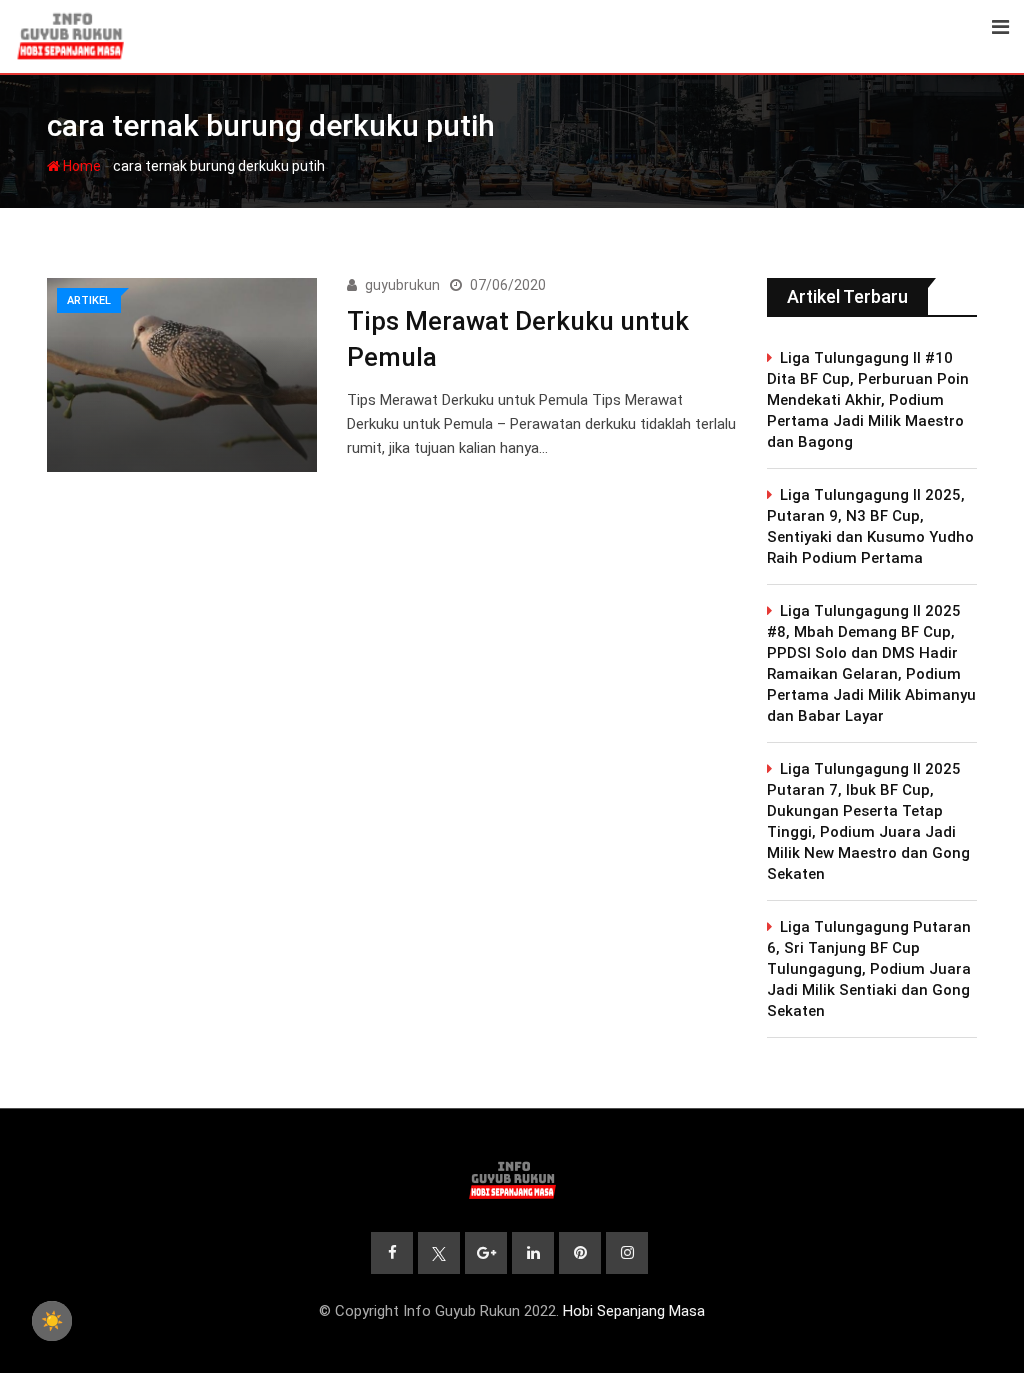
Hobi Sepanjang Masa (634, 1311)
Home (80, 166)
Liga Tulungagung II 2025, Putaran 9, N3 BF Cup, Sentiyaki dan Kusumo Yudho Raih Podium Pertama (870, 526)
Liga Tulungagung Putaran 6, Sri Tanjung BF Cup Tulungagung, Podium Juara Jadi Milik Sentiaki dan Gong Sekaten (869, 969)
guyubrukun (402, 285)
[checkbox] (52, 1321)
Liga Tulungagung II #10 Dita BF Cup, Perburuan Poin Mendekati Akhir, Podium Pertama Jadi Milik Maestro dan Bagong (868, 400)
